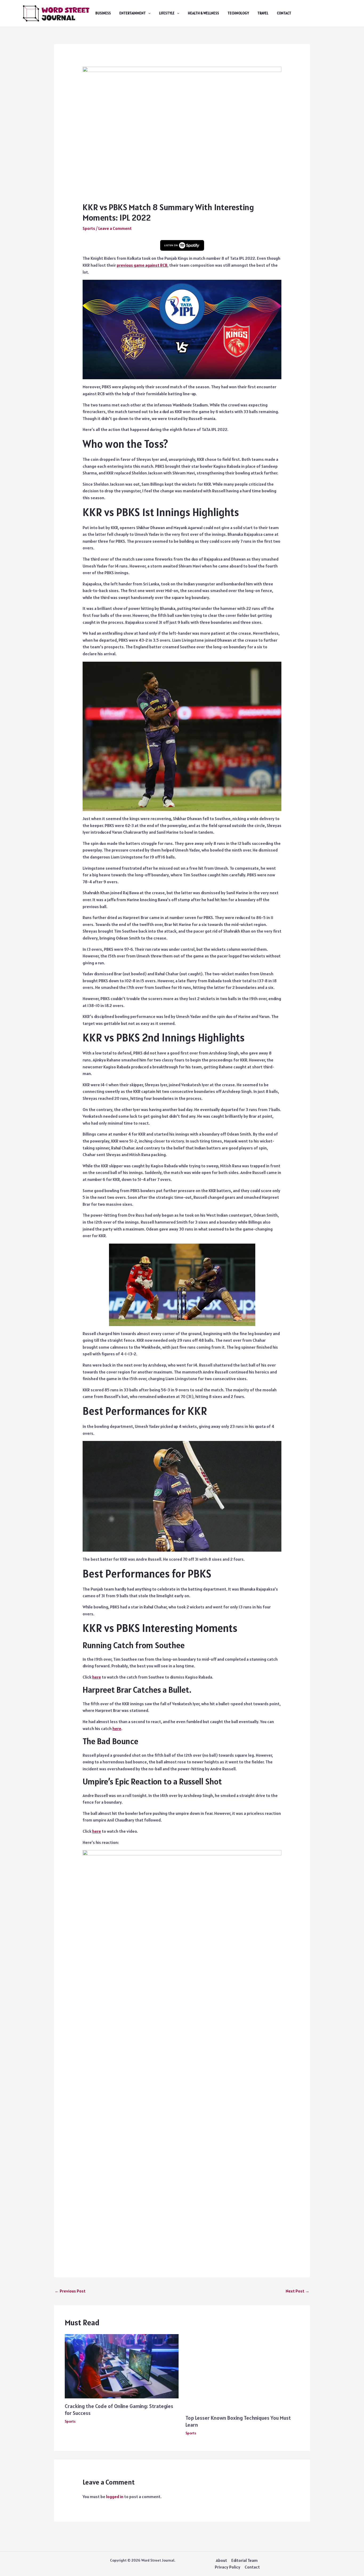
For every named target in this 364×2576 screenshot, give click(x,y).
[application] (148, 13)
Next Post (298, 2291)
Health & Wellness (203, 13)
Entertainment (133, 13)
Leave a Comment (115, 228)
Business (103, 13)
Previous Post (70, 2291)
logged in (115, 2497)
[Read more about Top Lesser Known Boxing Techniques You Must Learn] (242, 2371)
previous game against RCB (142, 265)
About (221, 2560)
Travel (263, 13)
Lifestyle (167, 13)
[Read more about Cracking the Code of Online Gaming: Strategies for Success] (122, 2366)
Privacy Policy (228, 2567)
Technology (238, 13)
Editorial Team (244, 2560)
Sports (89, 228)
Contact (284, 13)
